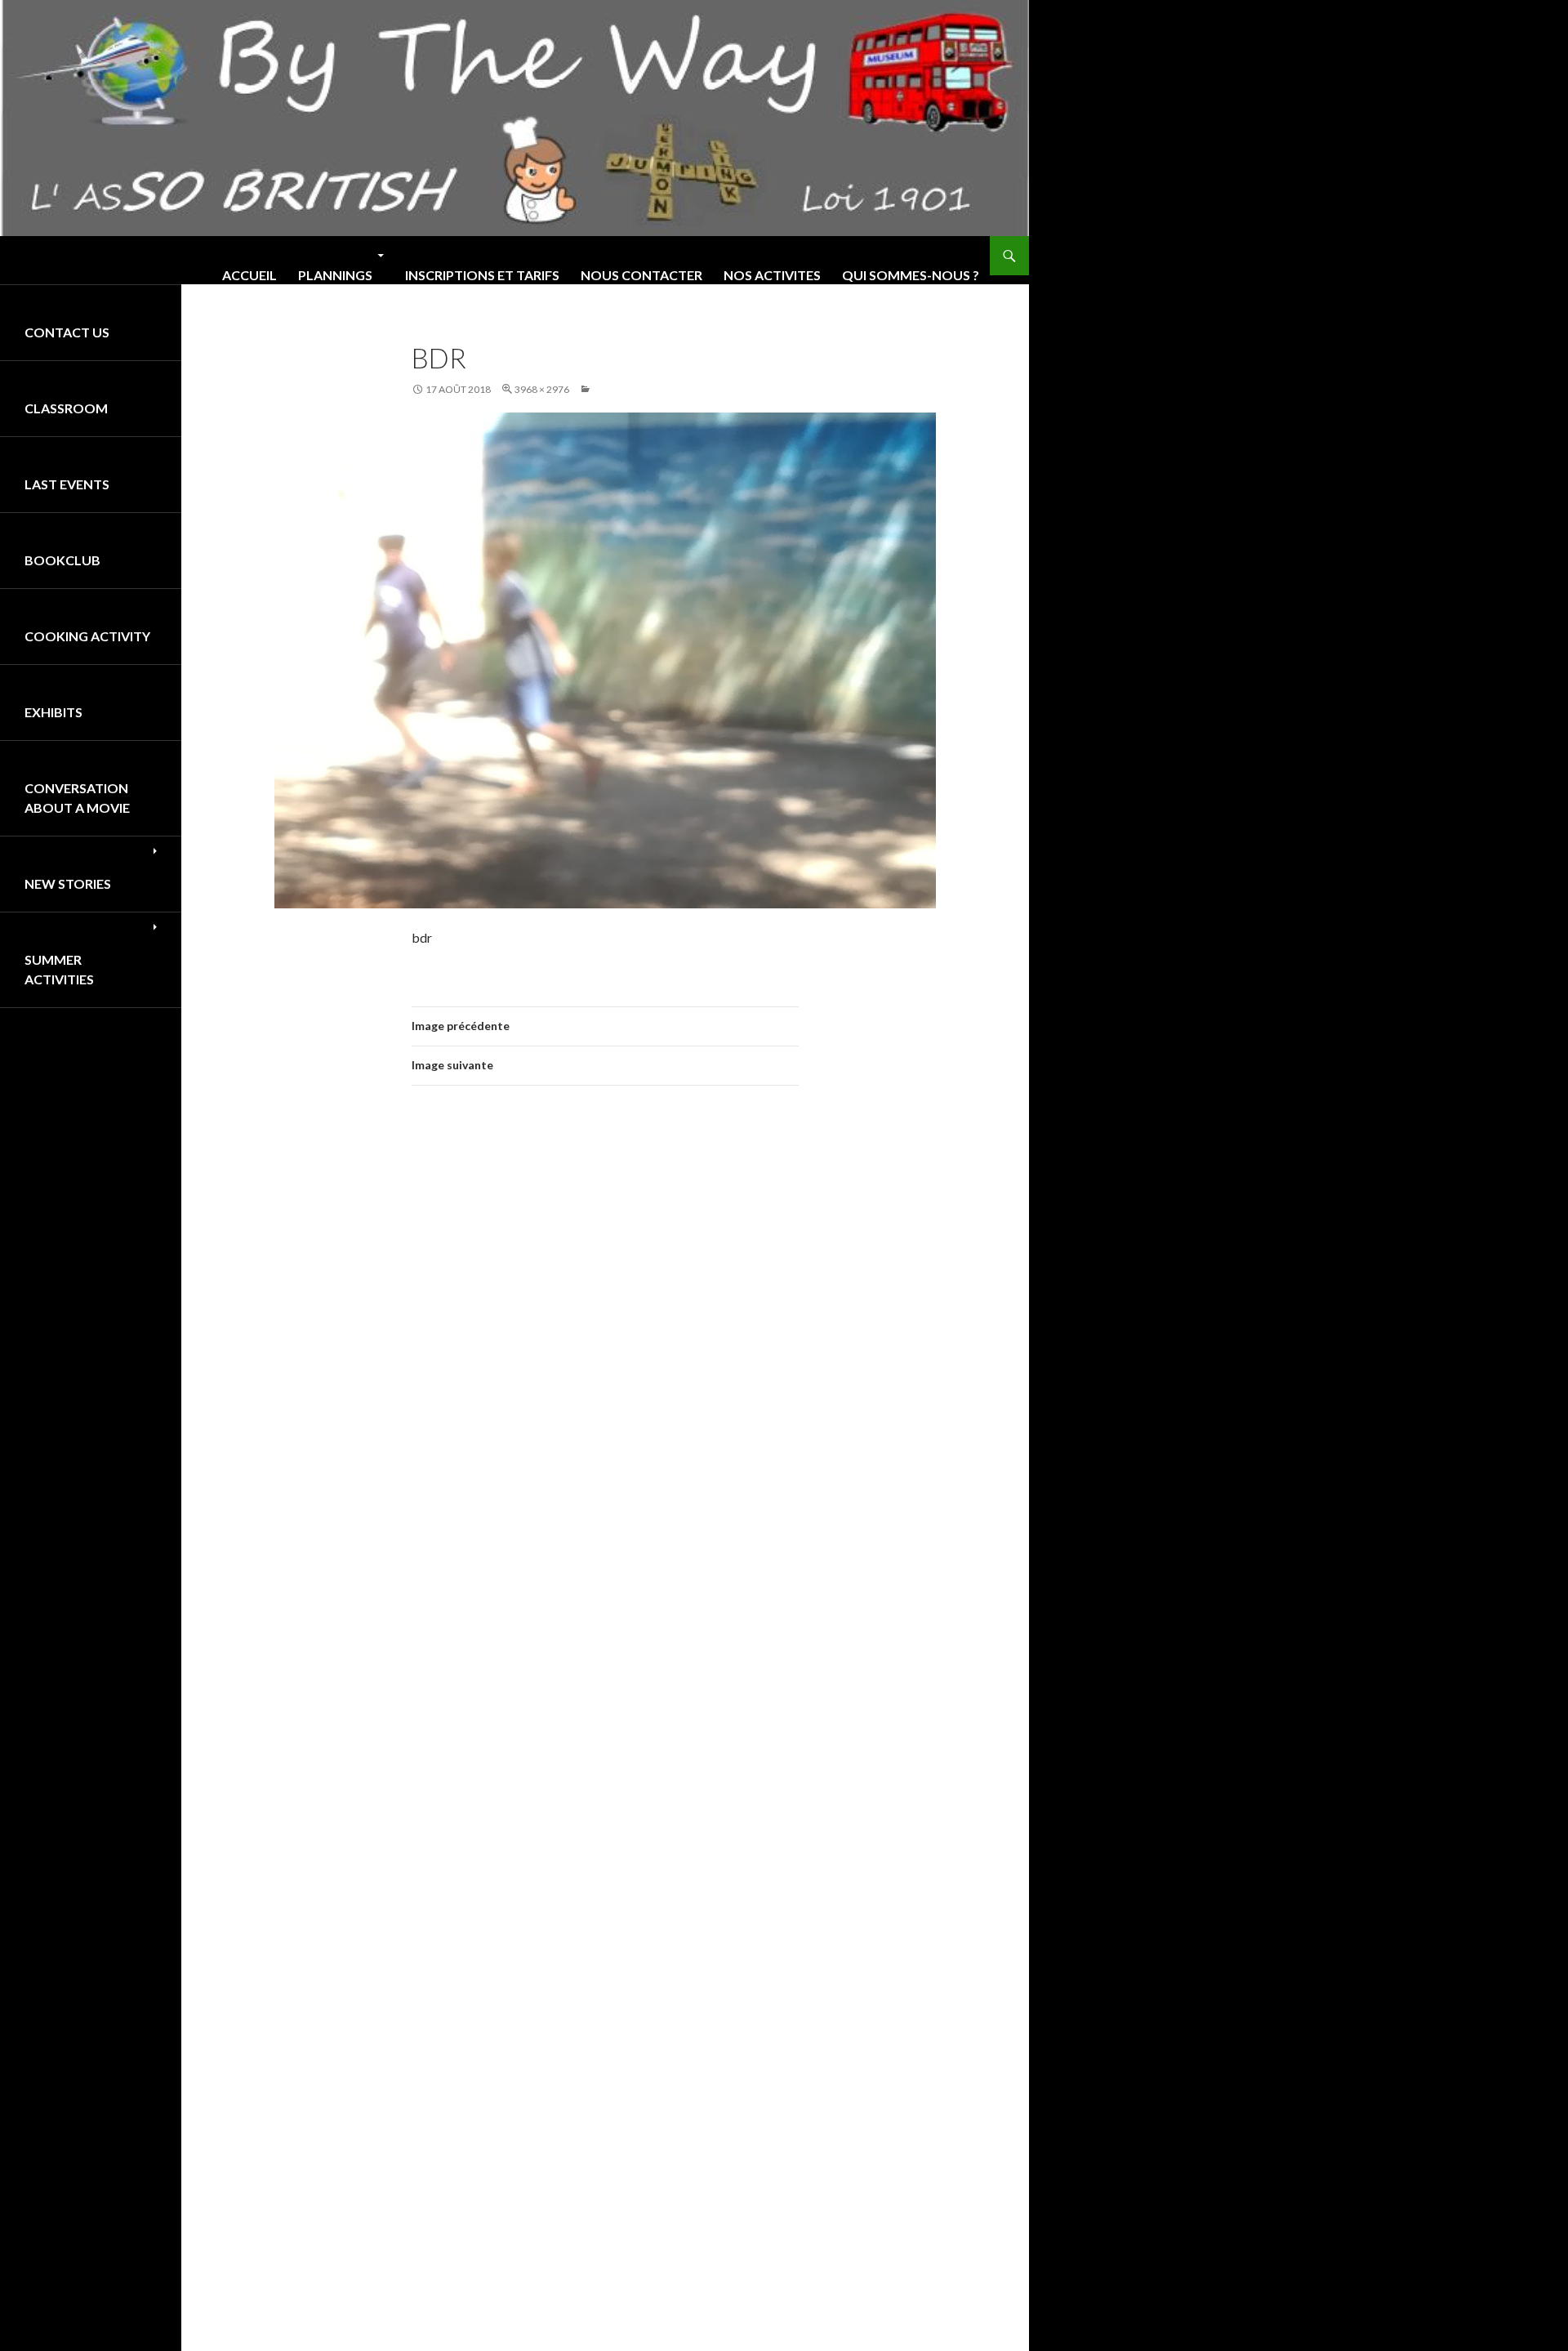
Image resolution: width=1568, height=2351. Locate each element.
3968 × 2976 (542, 389)
